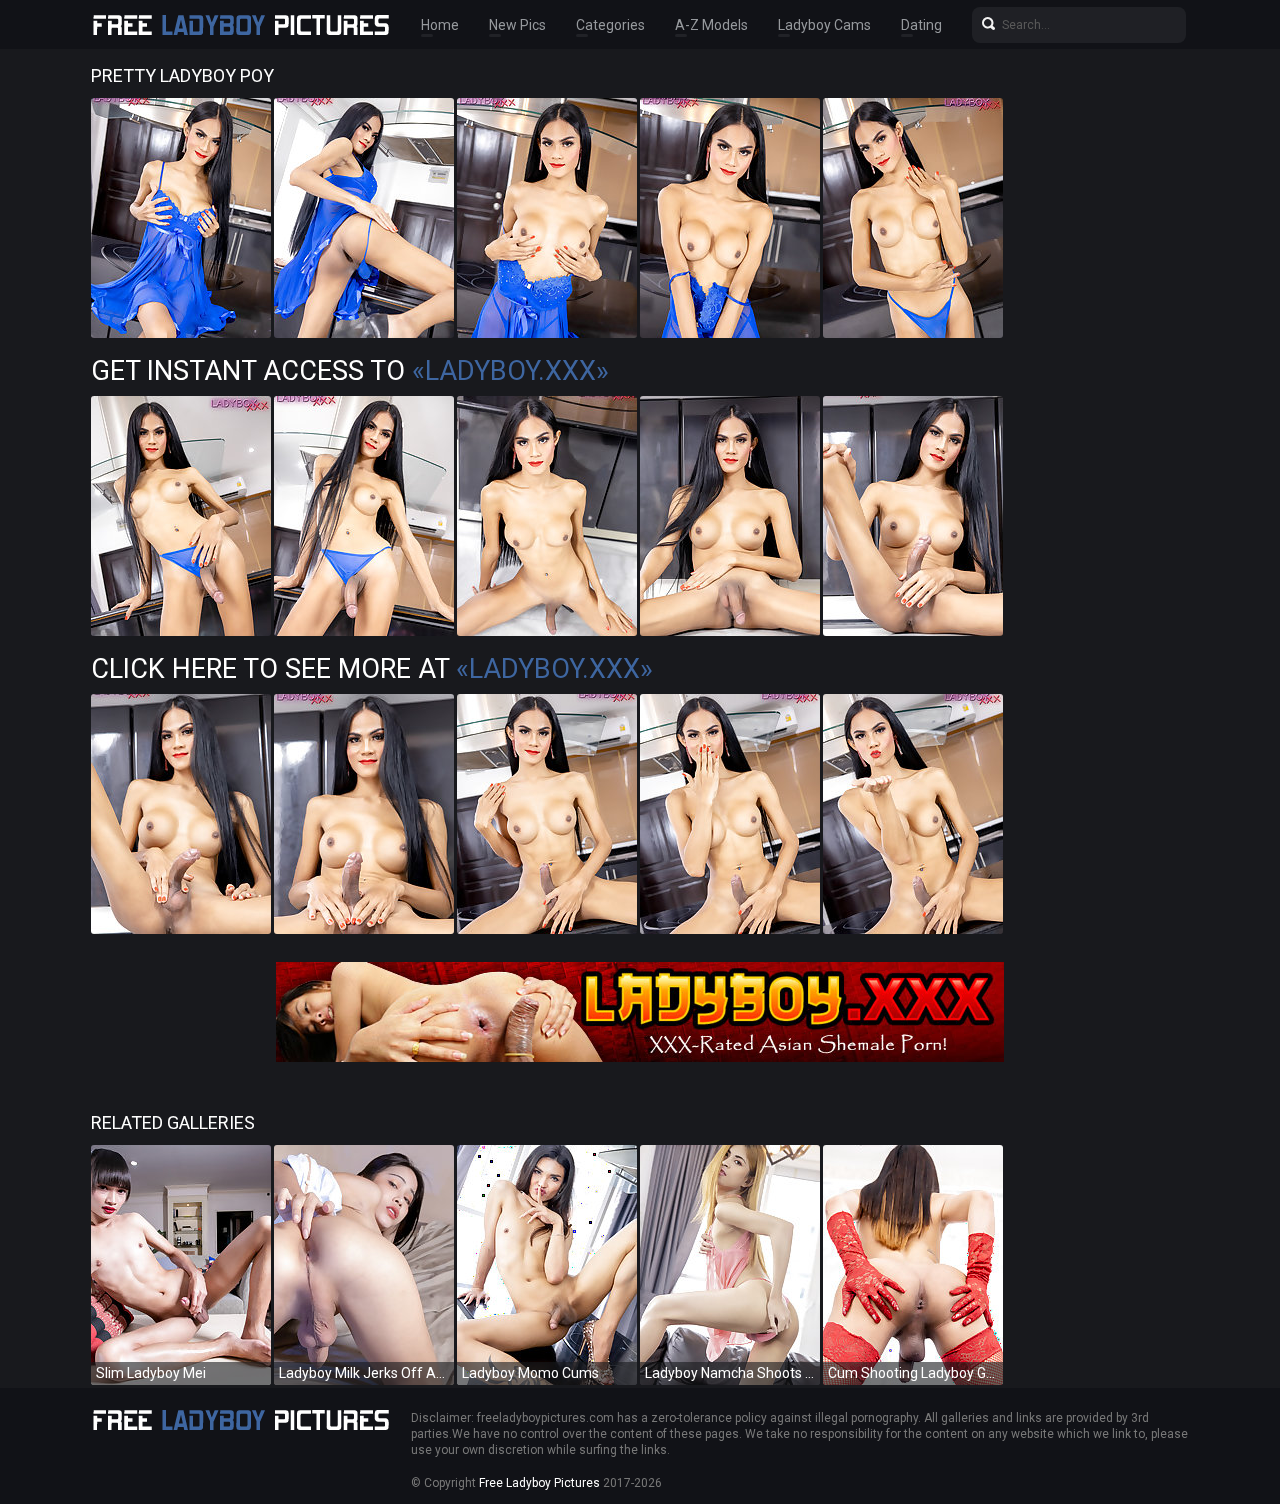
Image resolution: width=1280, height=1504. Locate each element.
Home (440, 25)
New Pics (517, 25)
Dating (921, 25)
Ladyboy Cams (824, 25)
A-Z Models (711, 25)
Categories (610, 25)
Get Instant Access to (350, 371)
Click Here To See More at (372, 669)
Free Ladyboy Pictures (539, 1483)
